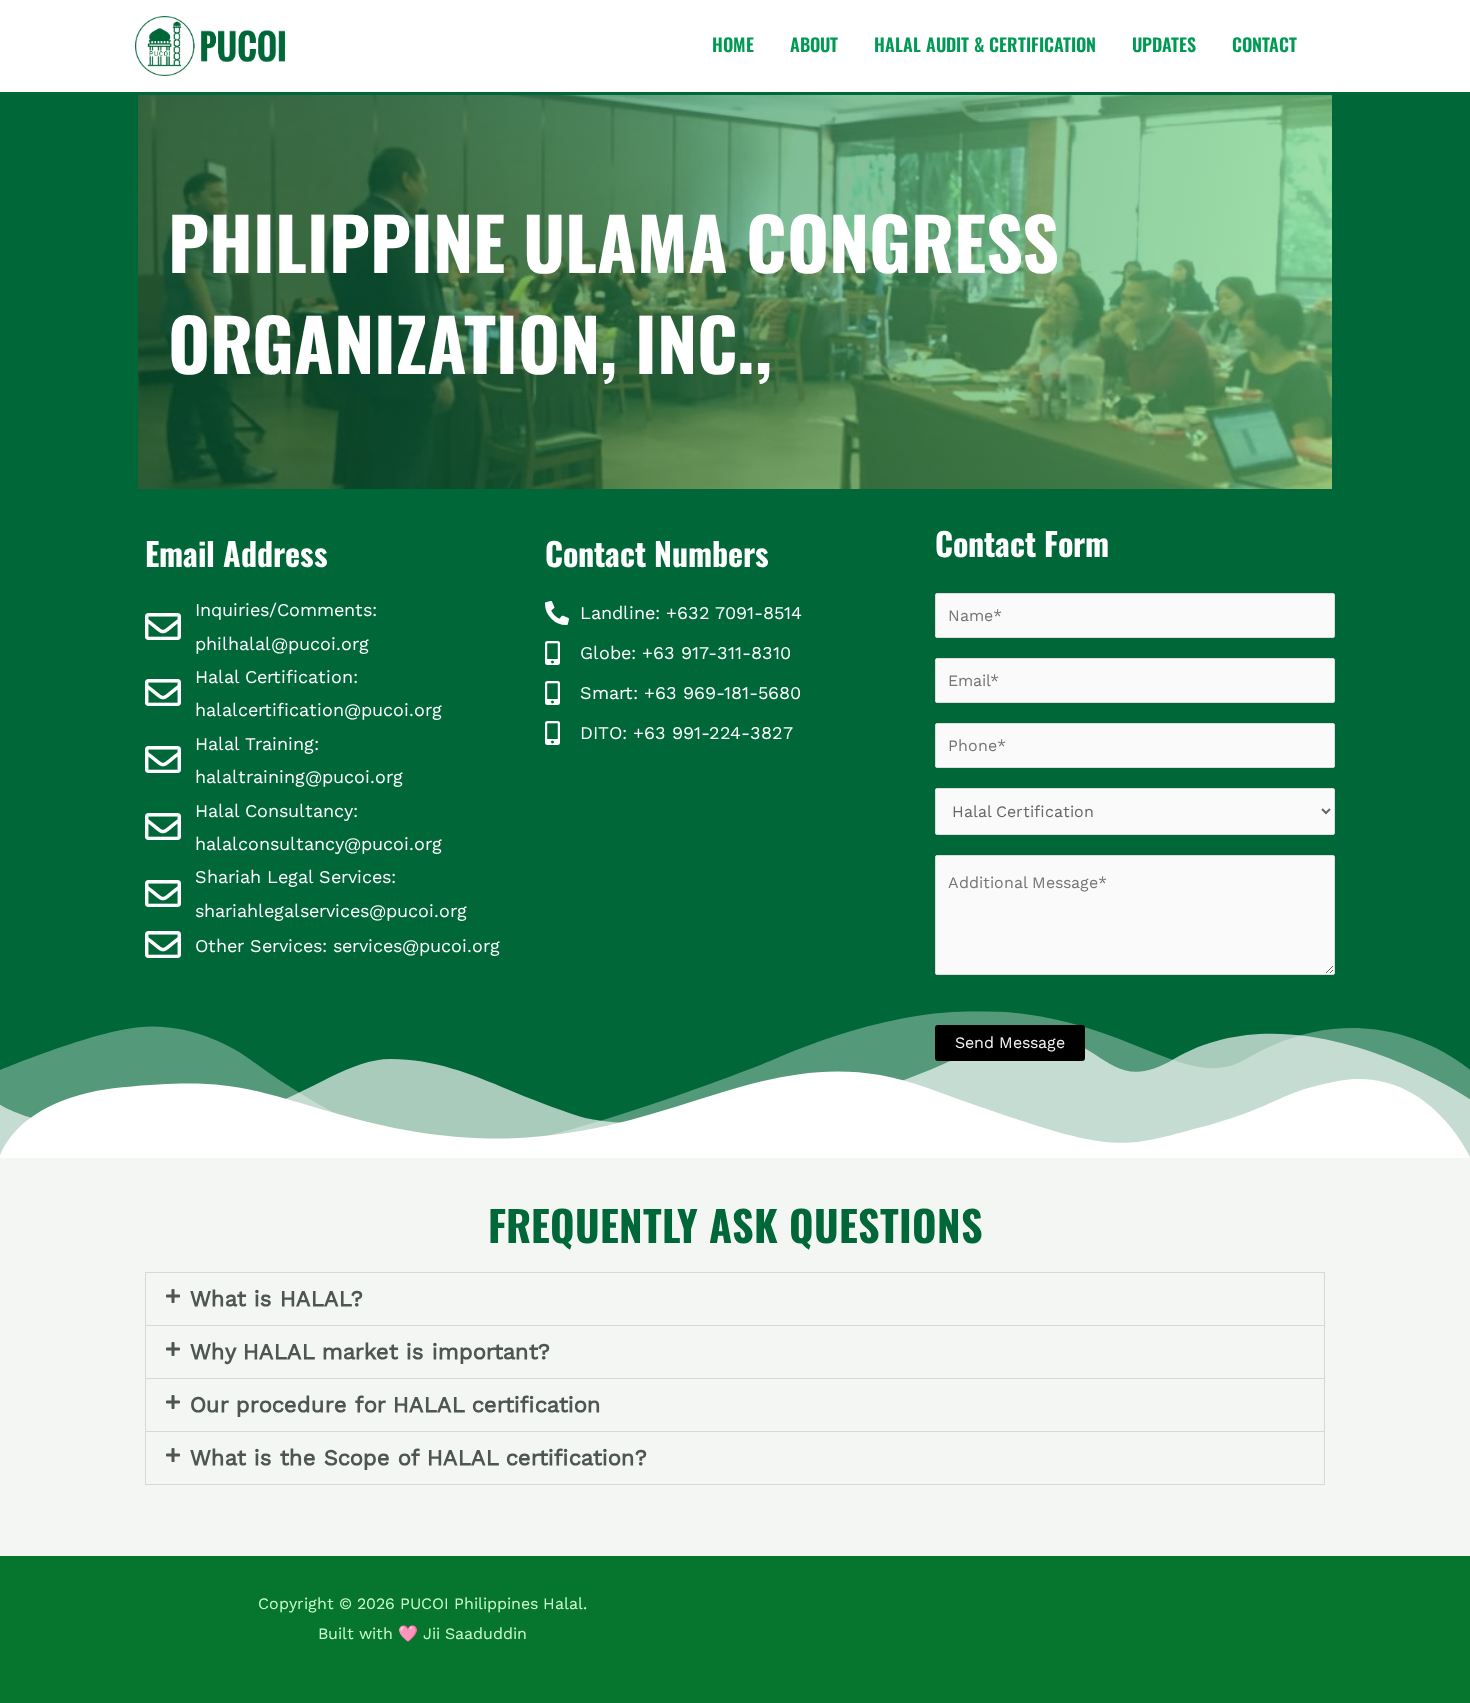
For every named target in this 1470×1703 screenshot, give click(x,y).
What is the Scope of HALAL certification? (418, 1457)
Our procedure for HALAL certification (395, 1404)
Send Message (1010, 1042)
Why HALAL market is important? (370, 1351)
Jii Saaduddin (475, 1633)
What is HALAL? (276, 1298)
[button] (735, 1299)
